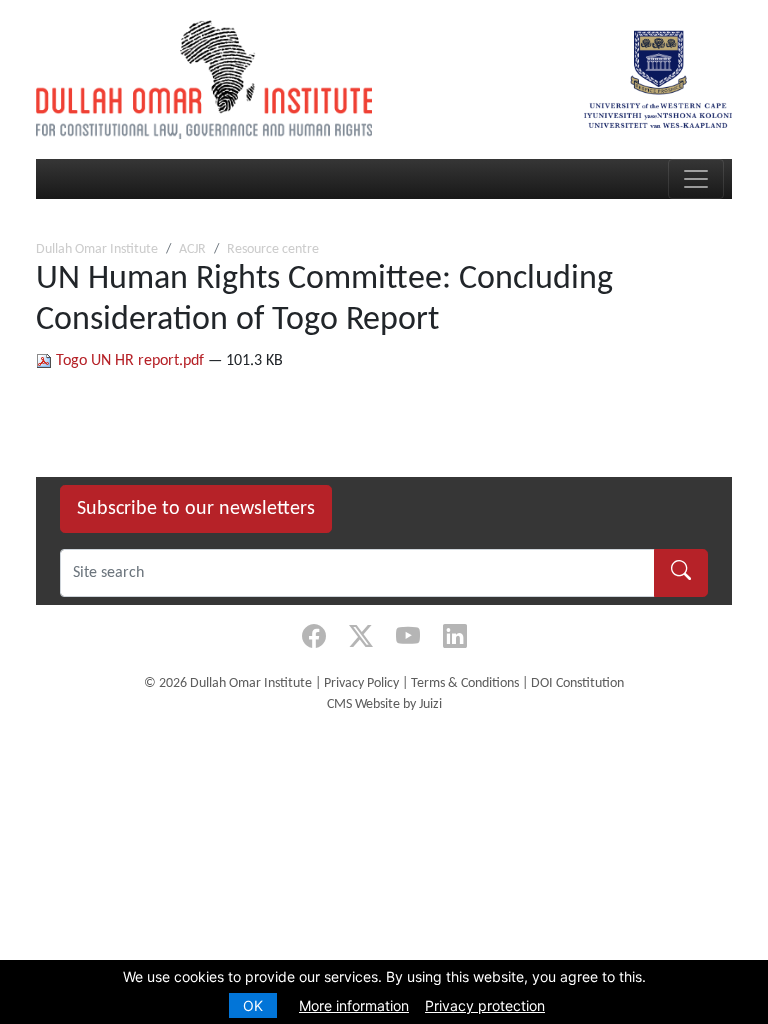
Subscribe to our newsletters (196, 509)
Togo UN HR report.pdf (130, 361)
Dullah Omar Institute (97, 249)
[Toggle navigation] (696, 179)
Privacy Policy (361, 683)
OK (253, 1005)
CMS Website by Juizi (384, 704)
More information (354, 1005)
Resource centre (273, 249)
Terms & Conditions (465, 683)
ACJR (192, 249)
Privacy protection (485, 1005)
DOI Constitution (577, 683)
